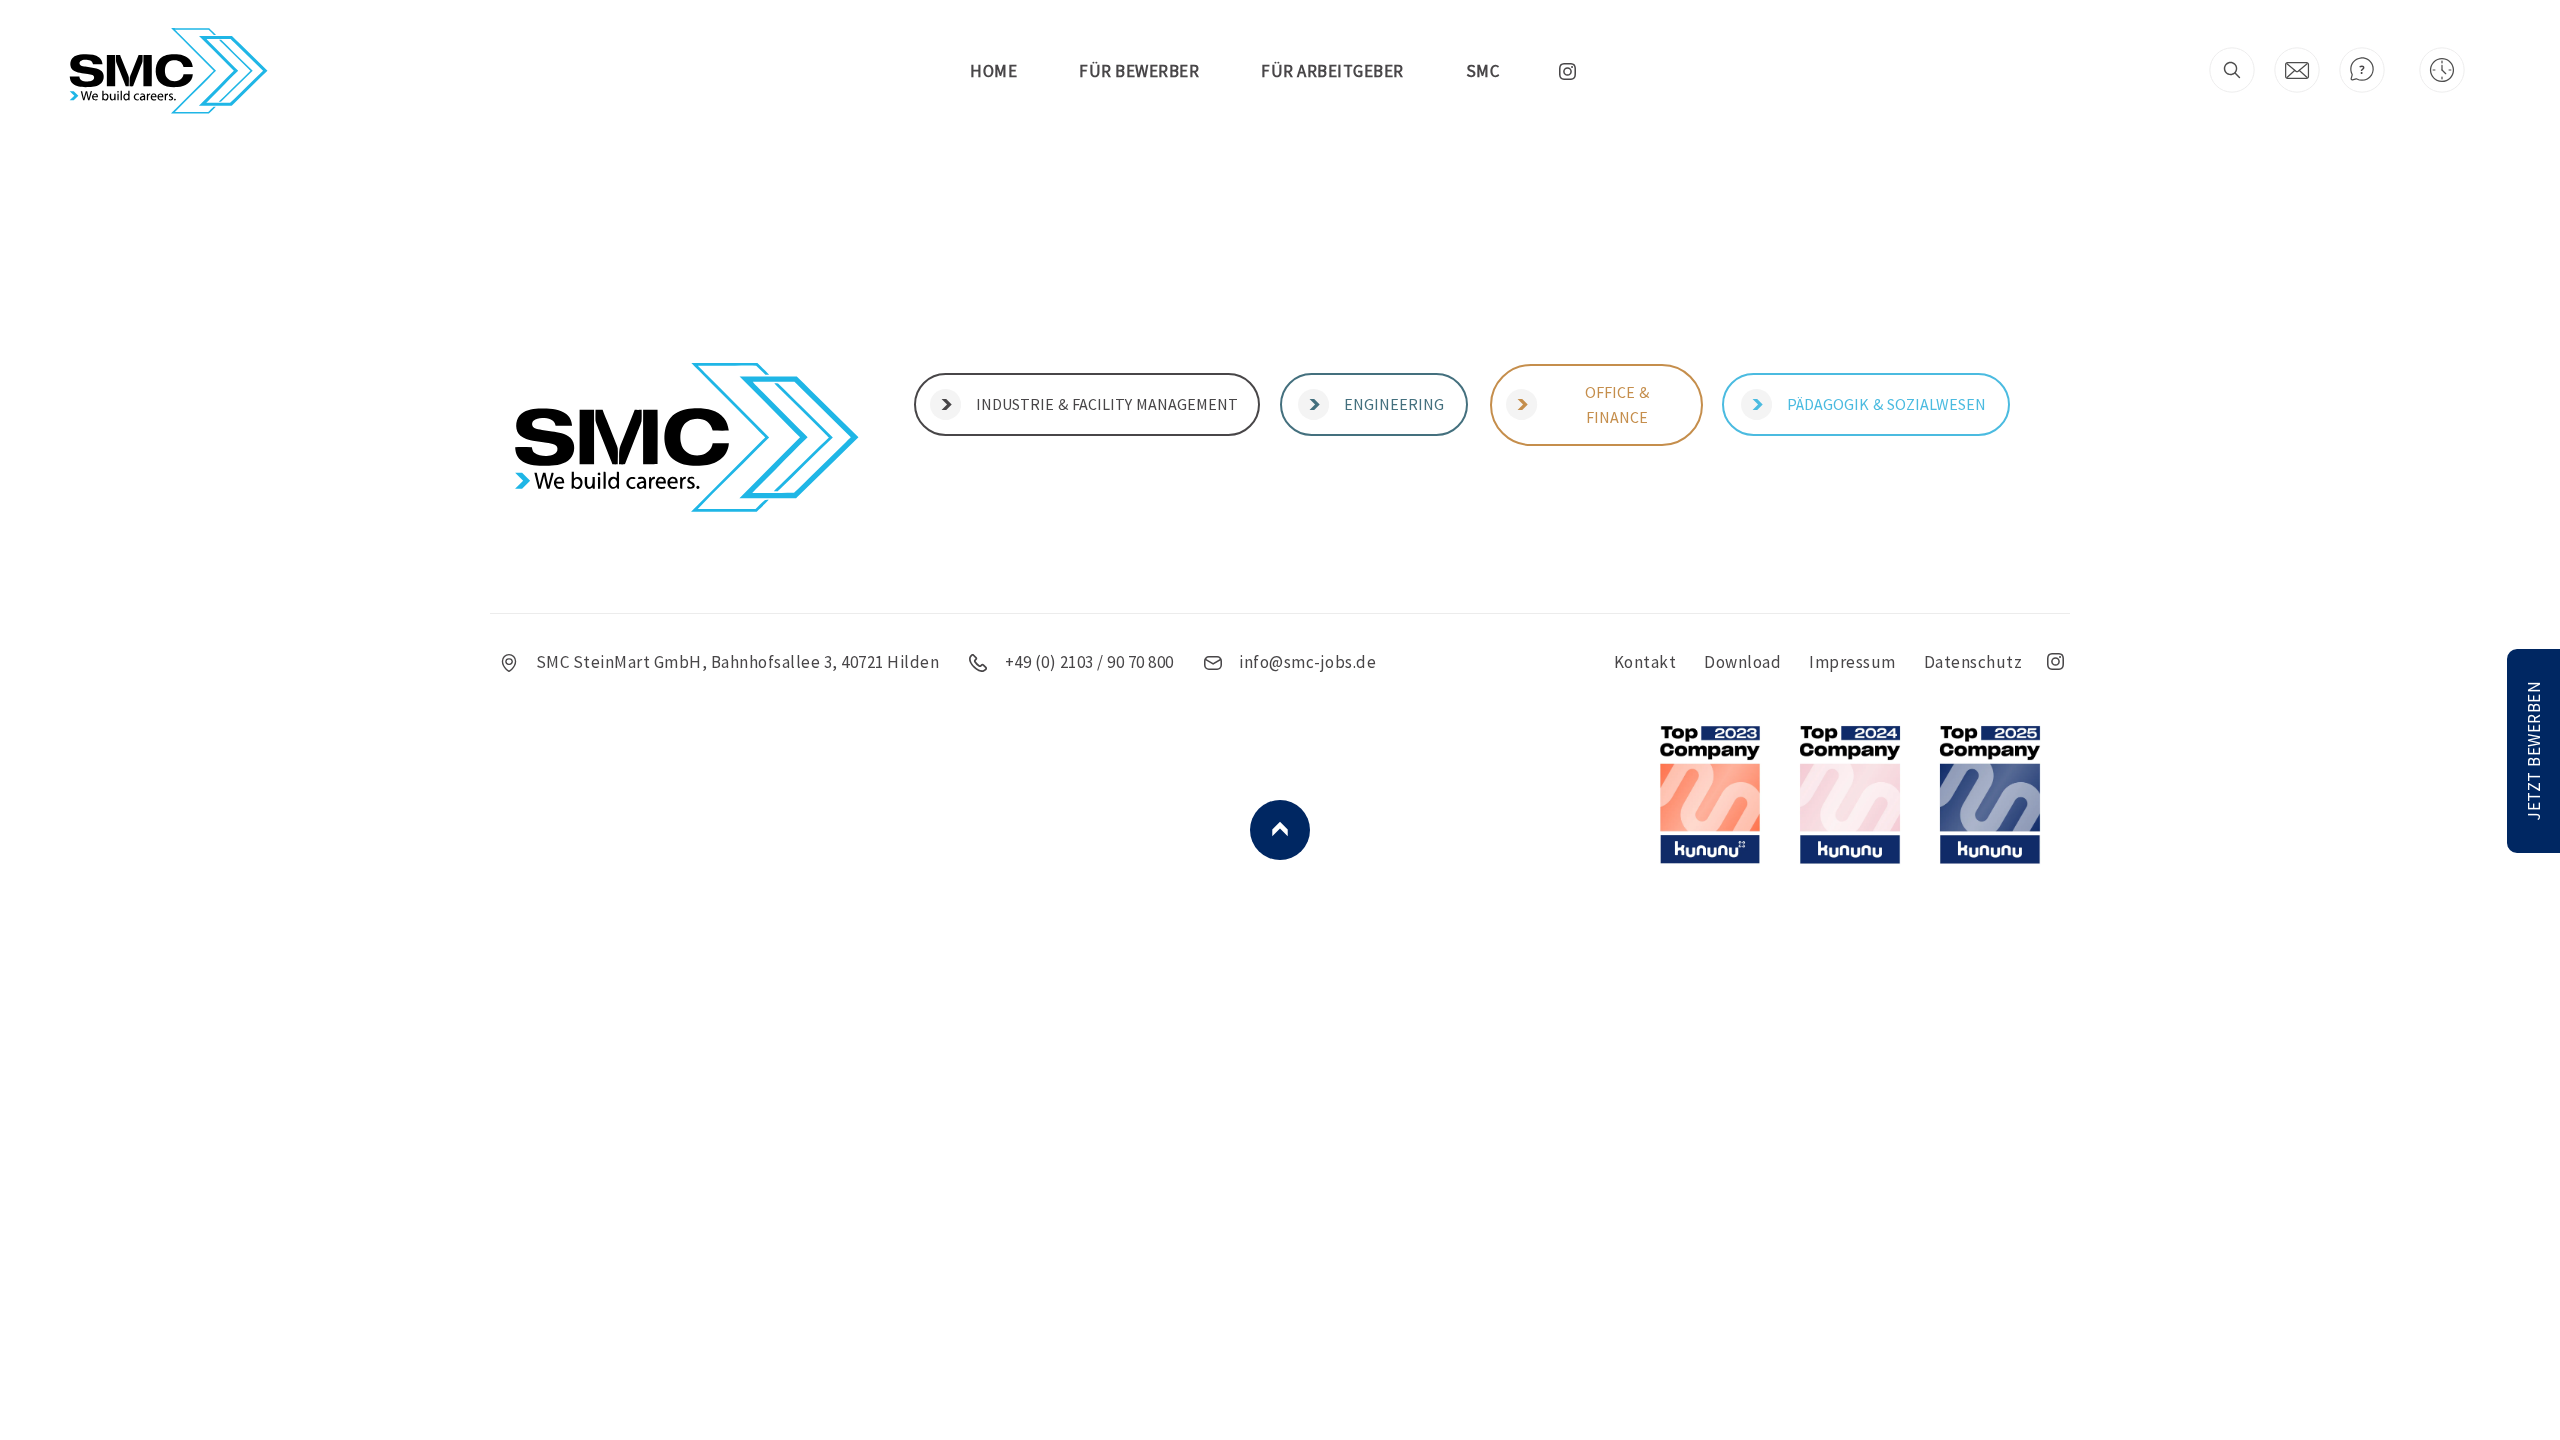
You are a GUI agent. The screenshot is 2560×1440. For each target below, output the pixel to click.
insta (1567, 71)
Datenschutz (1973, 662)
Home (993, 71)
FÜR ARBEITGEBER (1332, 71)
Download (1742, 662)
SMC (1483, 71)
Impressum (1852, 662)
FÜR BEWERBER (1139, 71)
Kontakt (1645, 662)
